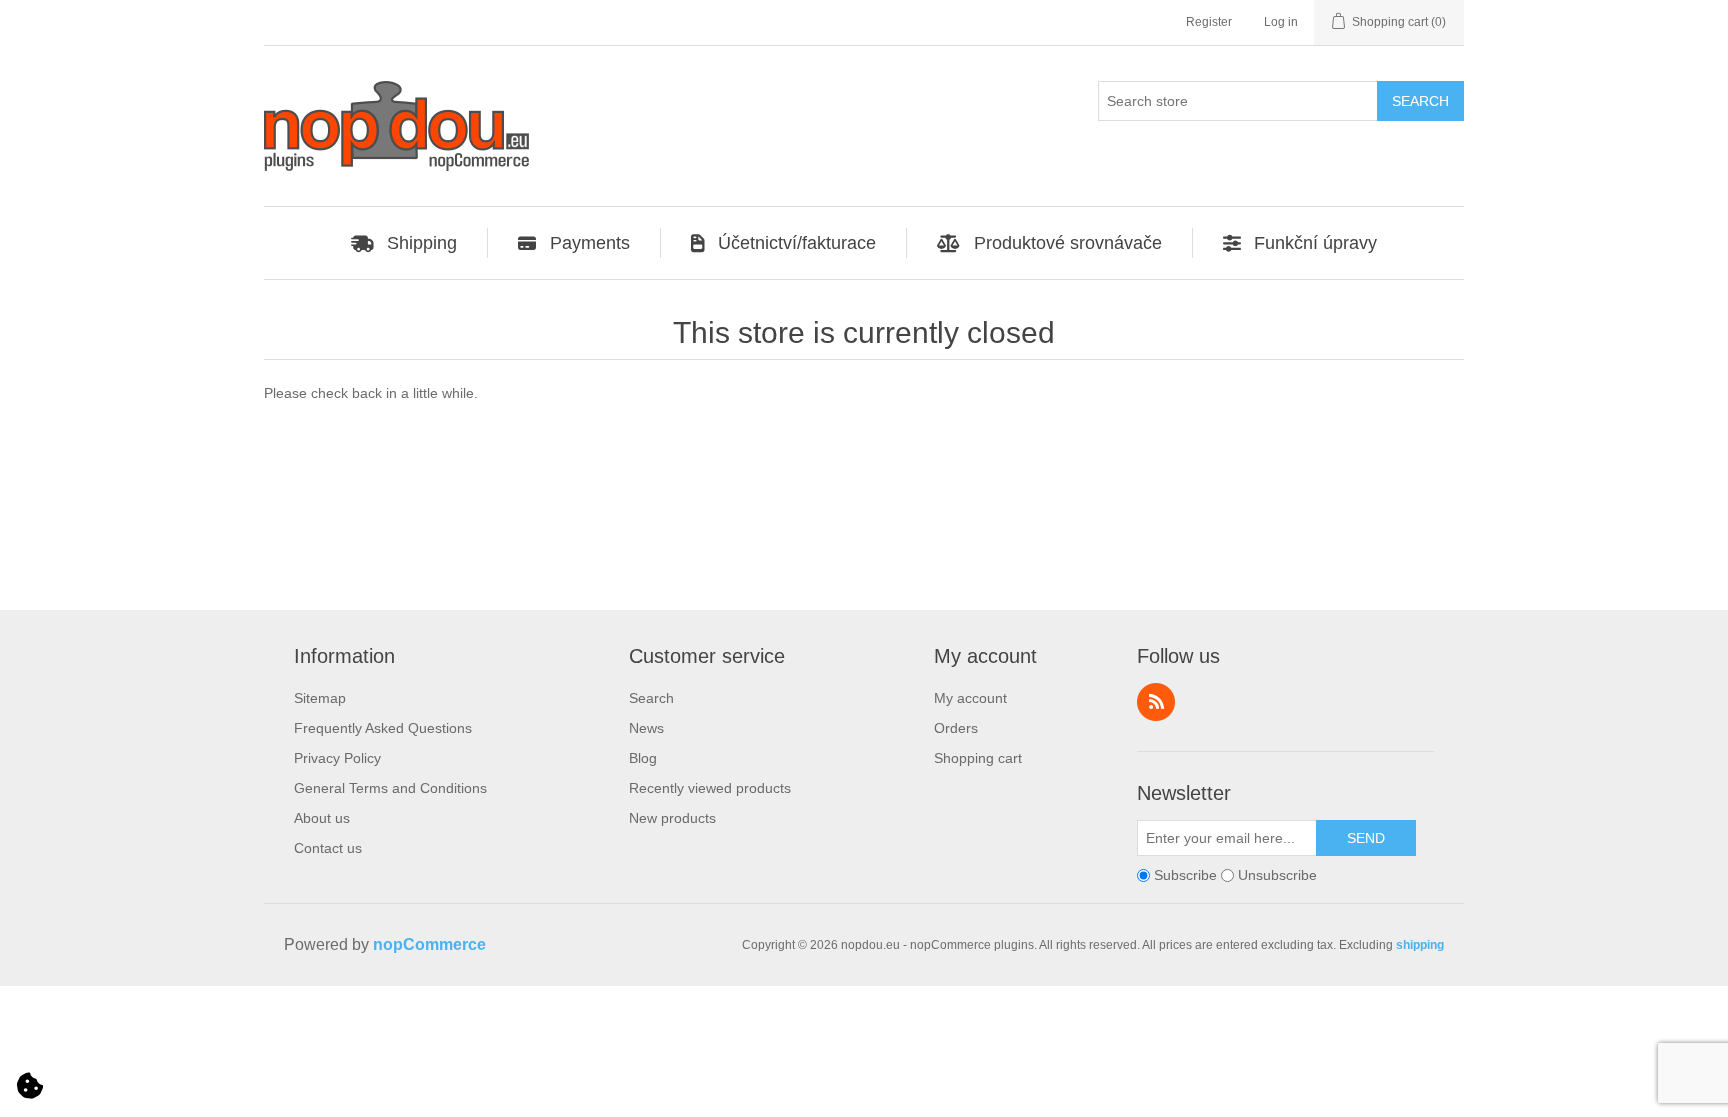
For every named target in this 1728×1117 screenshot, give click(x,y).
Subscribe (1185, 875)
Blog (643, 758)
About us (322, 818)
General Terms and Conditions (390, 788)
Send (1366, 838)
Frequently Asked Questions (383, 728)
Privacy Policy (337, 758)
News (646, 728)
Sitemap (320, 698)
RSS (1156, 702)
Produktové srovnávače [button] (1068, 243)
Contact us (328, 848)
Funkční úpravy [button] (1315, 243)
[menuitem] (405, 243)
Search (651, 698)
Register (1209, 22)
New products (672, 818)
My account (970, 698)
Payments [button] (590, 243)
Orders (956, 728)
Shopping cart (978, 758)
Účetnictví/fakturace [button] (797, 243)
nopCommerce (429, 944)
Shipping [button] (422, 243)
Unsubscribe (1277, 875)
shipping (1420, 945)
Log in (1281, 22)
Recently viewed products (710, 788)
